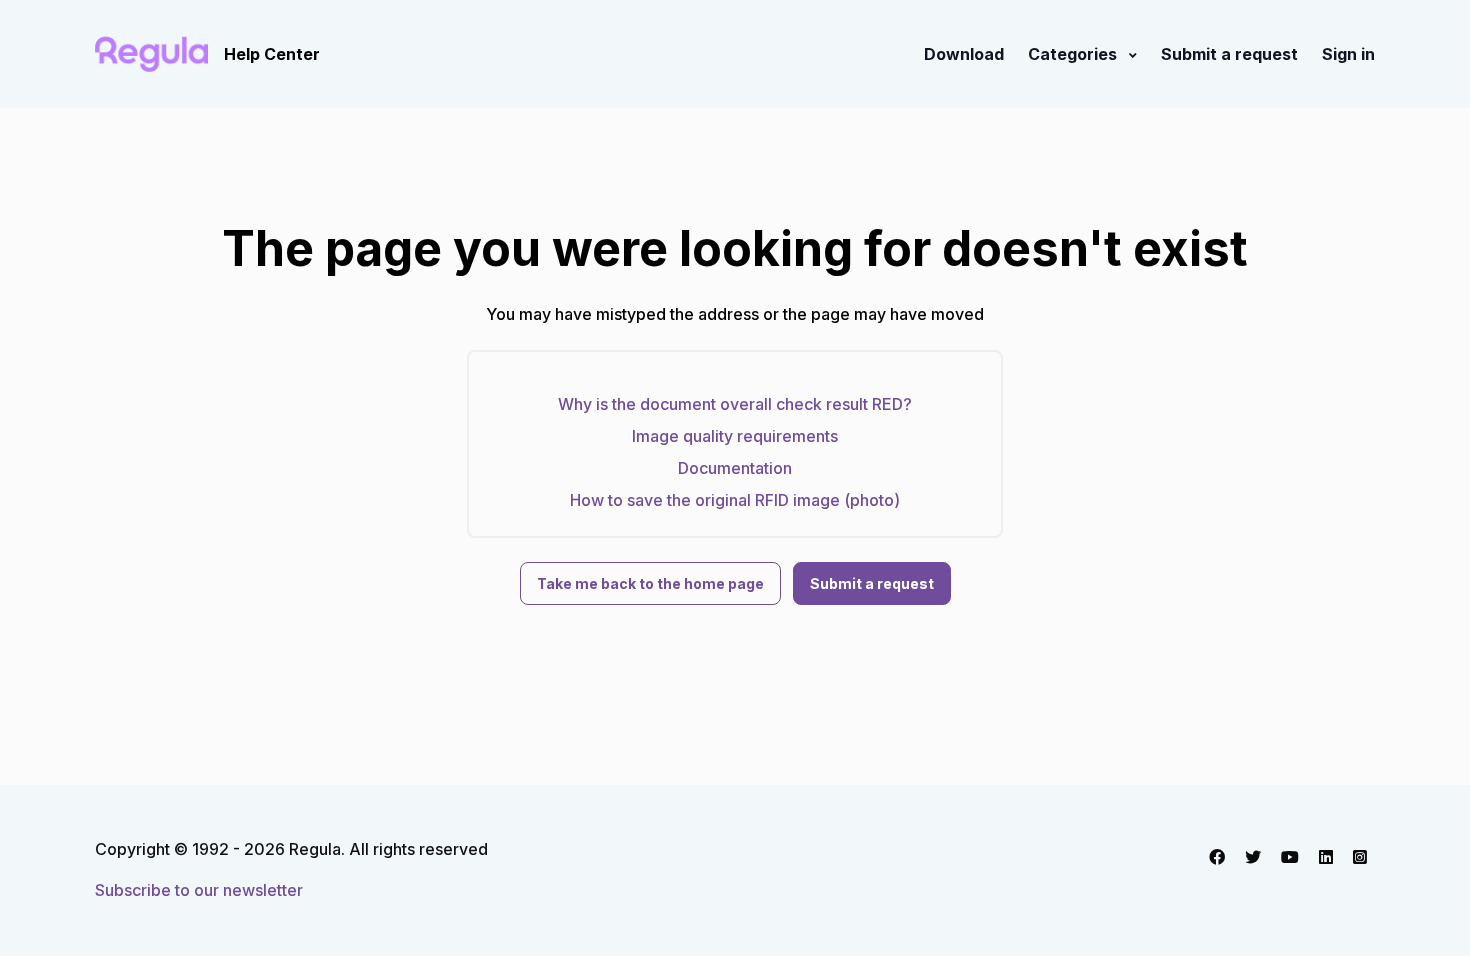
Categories (1074, 54)
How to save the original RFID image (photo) (735, 500)
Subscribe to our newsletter (199, 890)
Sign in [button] (1348, 54)
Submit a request (1229, 54)
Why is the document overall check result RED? (735, 404)
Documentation (735, 468)
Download (964, 54)
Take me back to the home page (650, 583)
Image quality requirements (735, 436)
